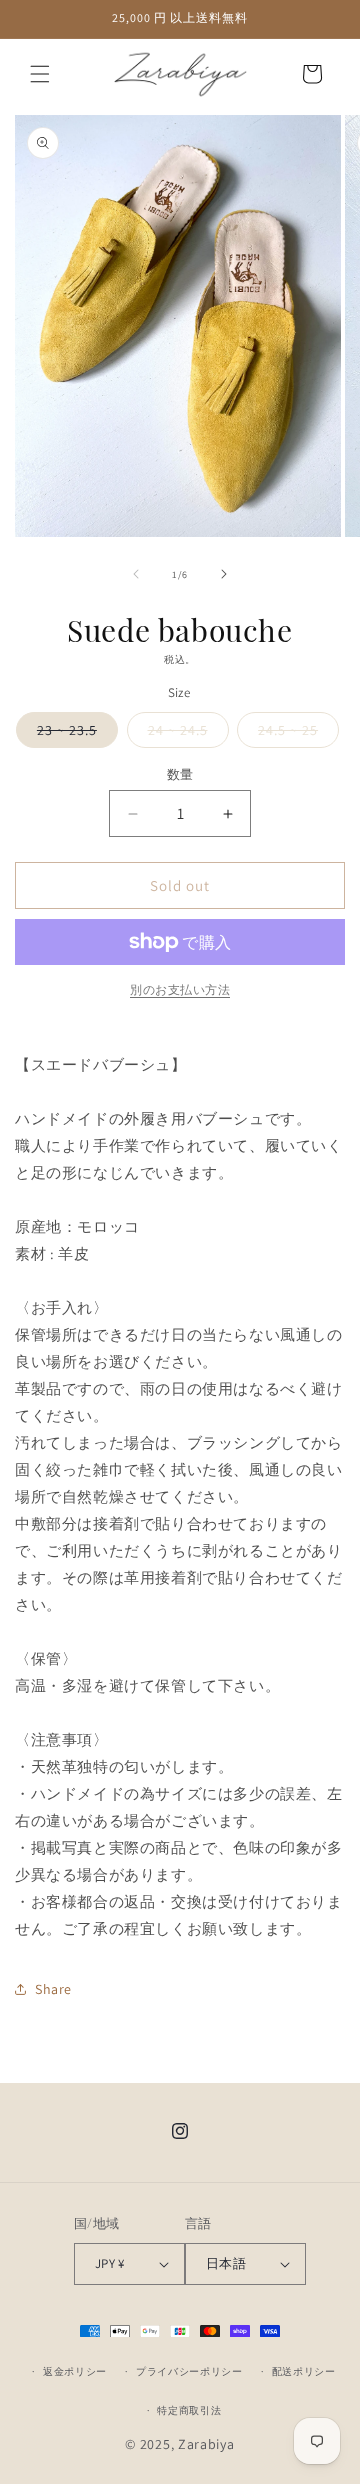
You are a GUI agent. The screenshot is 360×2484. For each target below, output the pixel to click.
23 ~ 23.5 (74, 734)
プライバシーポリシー (189, 2371)
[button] (40, 74)
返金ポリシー (75, 2371)
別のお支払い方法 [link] (180, 989)
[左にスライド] (136, 574)
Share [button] (53, 1989)
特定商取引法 (189, 2410)
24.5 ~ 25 (295, 734)
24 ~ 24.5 (185, 734)
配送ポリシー (304, 2371)
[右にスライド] (224, 574)
